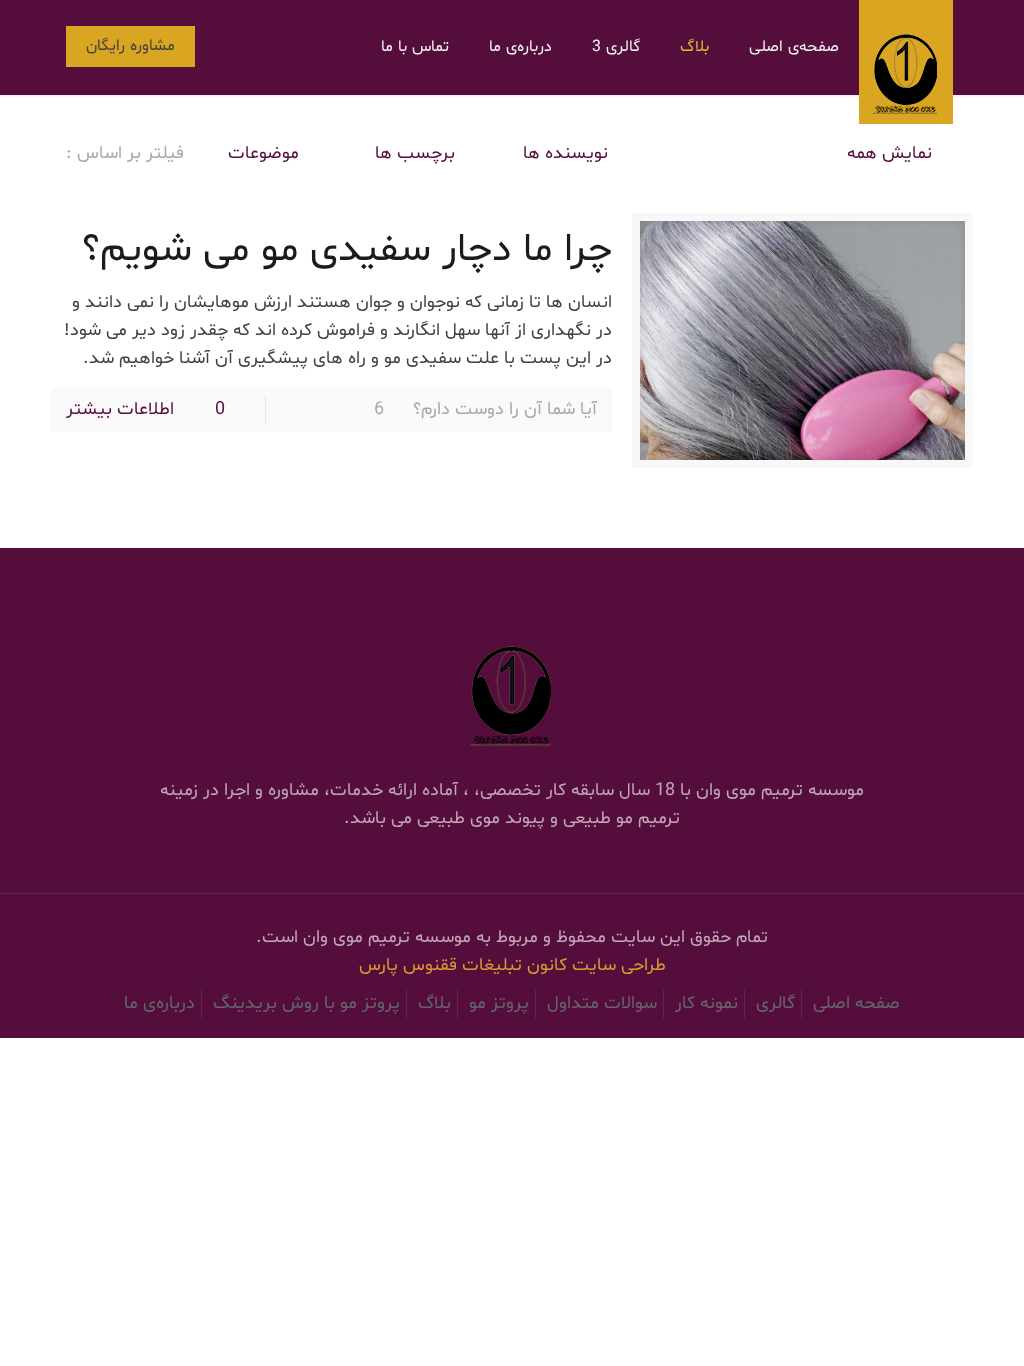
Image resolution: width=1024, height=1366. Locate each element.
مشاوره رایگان (130, 46)
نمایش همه (889, 153)
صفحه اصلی (856, 1003)
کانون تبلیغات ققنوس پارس (465, 965)
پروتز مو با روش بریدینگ (306, 1003)
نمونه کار (706, 1003)
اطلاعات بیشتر (120, 409)
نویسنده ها (565, 153)
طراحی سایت (619, 965)
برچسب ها (412, 153)
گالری (775, 1003)
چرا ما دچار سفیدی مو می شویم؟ (347, 250)
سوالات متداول (602, 1003)
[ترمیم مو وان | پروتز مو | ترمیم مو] (906, 62)
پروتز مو (499, 1003)
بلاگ (434, 1003)
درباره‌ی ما (159, 1003)
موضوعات (263, 153)
